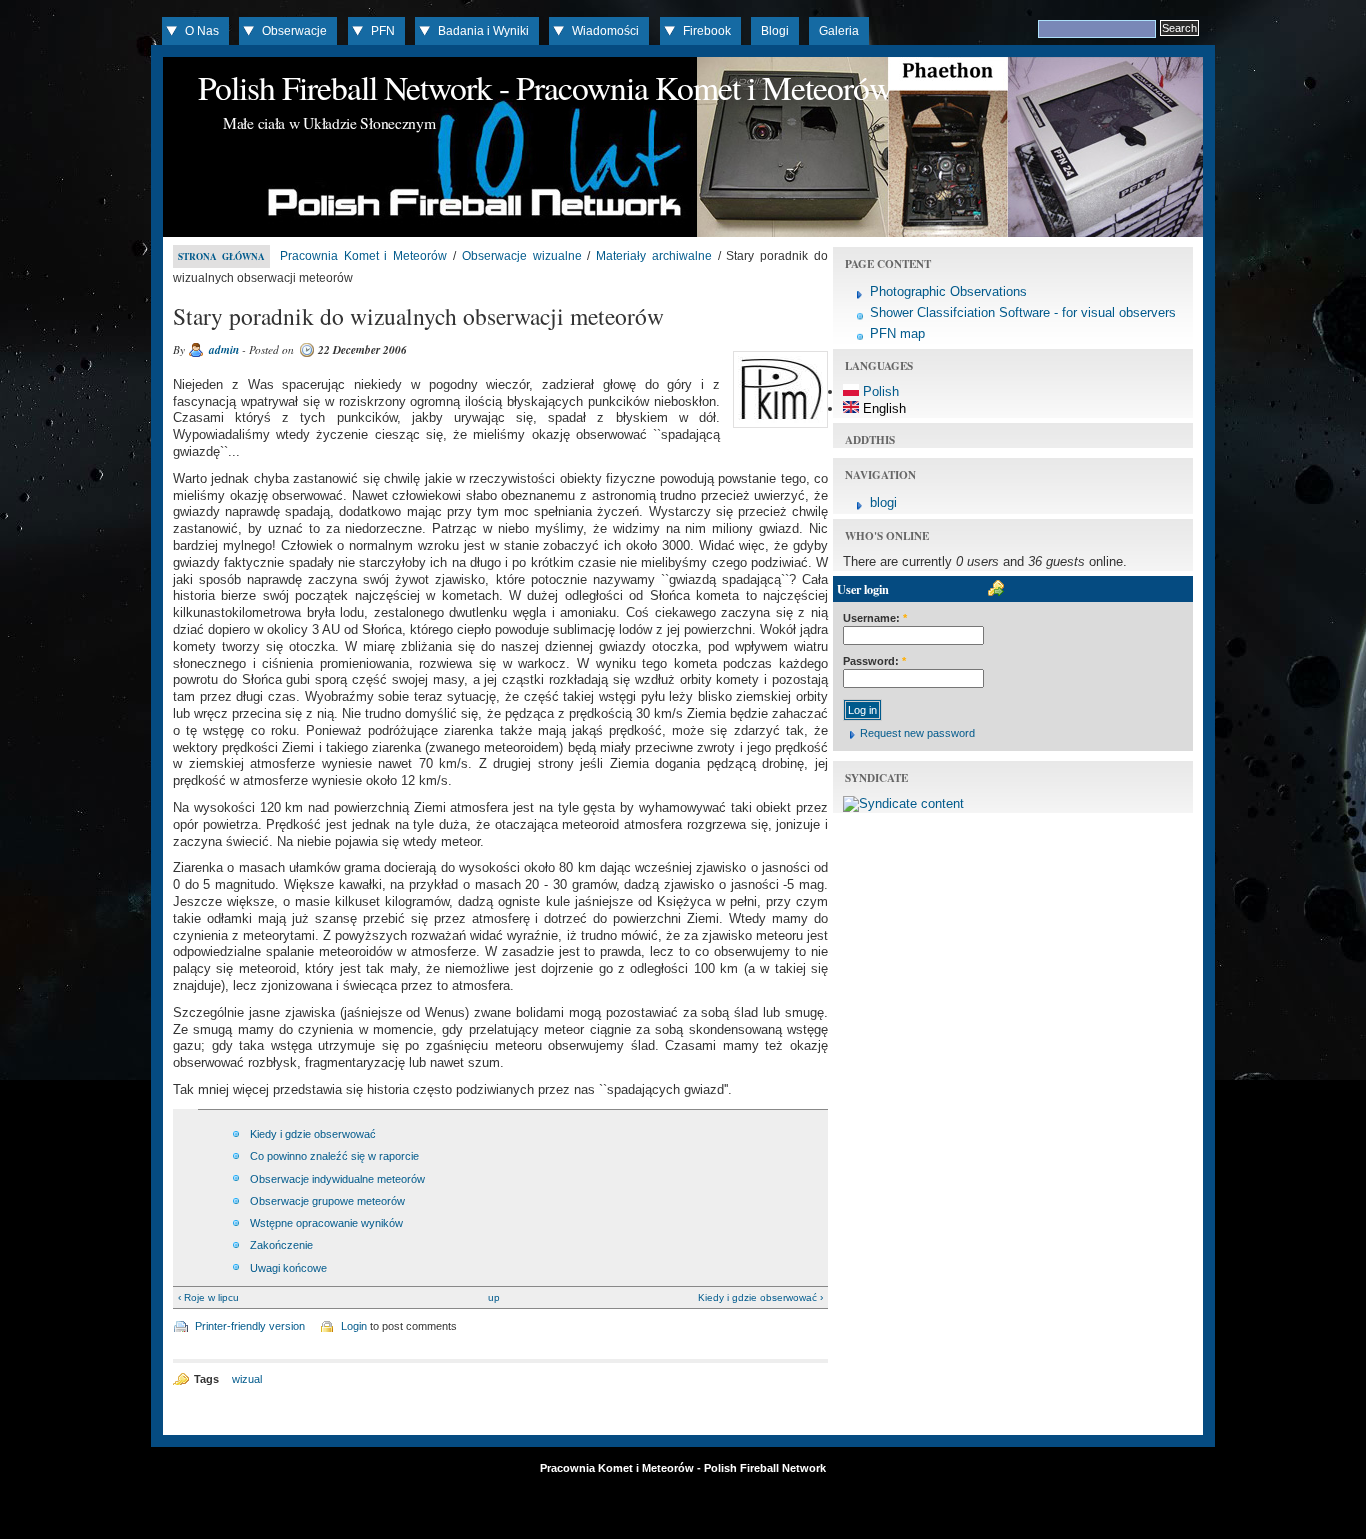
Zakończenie (281, 1245)
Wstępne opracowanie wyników (326, 1223)
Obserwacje (294, 31)
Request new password (917, 733)
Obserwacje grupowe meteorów (327, 1201)
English (882, 408)
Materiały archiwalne (654, 256)
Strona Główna (221, 256)
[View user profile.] (778, 428)
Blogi (775, 31)
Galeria (839, 31)
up (494, 1297)
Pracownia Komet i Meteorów (363, 256)
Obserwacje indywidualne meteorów (337, 1179)
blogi (883, 502)
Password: (874, 661)
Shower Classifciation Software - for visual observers (1023, 312)
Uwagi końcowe (288, 1268)
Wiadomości (605, 31)
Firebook (707, 31)
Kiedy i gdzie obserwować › (760, 1297)
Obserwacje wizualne (522, 256)
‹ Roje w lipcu (208, 1297)
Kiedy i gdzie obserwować (313, 1134)
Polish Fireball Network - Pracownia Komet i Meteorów (545, 87)
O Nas (202, 31)
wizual (247, 1379)
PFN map (897, 333)
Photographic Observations (948, 291)
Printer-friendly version (250, 1326)
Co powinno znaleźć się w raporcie (334, 1156)
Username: (875, 618)
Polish (879, 391)
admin (224, 350)
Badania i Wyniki (483, 31)
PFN (383, 31)
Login (354, 1326)
